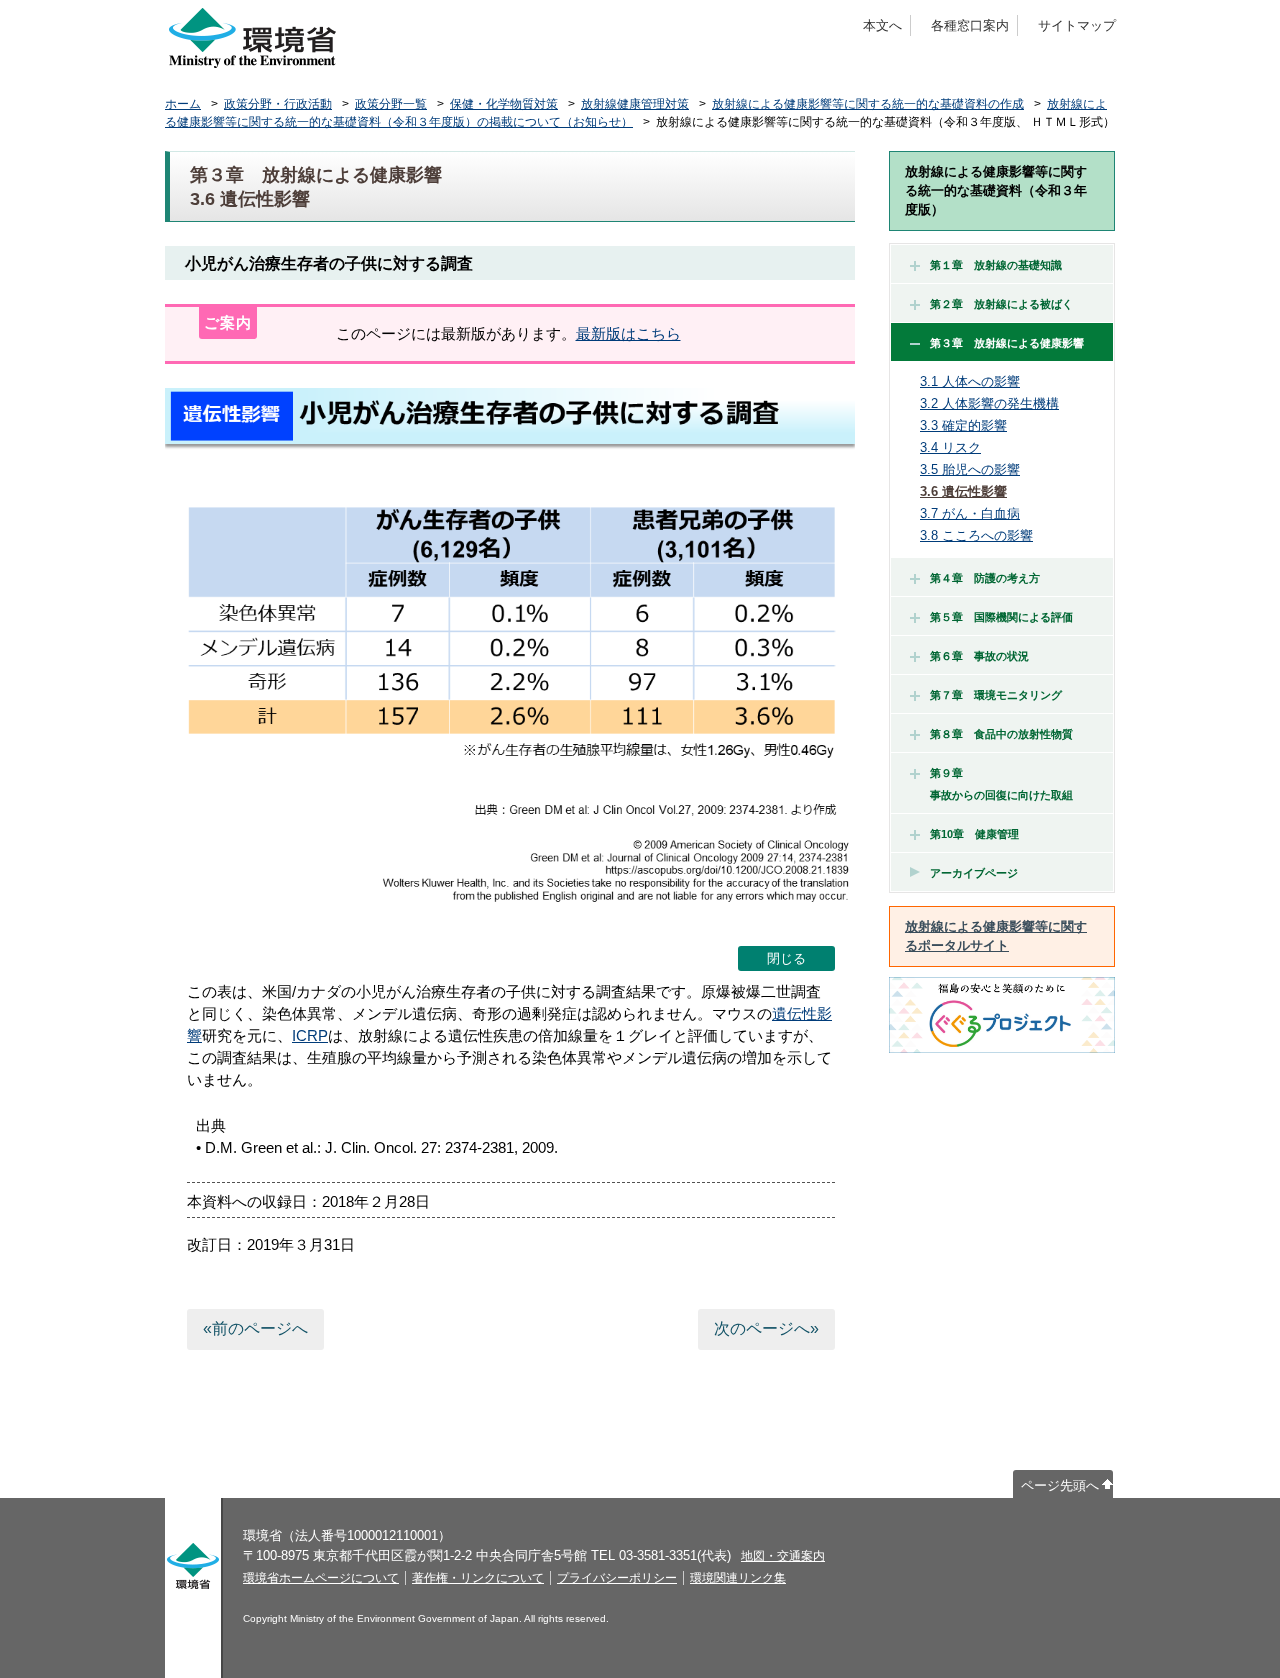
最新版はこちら (628, 333)
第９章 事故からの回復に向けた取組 (996, 784)
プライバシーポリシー (617, 1578)
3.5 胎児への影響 (970, 469)
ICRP (310, 1035)
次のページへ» (766, 1328)
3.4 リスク (950, 447)
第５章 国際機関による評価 (1001, 617)
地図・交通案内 (783, 1556)
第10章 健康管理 (974, 834)
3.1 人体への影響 (970, 381)
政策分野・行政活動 (278, 104)
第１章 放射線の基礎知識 (996, 265)
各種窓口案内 (970, 25)
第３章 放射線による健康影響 (1007, 343)
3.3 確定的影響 (963, 425)
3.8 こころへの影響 (976, 535)
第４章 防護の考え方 (985, 578)
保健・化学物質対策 (504, 104)
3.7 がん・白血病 (970, 513)
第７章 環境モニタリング (996, 695)
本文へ (882, 25)
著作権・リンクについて (478, 1578)
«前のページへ (255, 1328)
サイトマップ (1077, 25)
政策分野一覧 (391, 104)
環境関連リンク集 (738, 1578)
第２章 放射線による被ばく (1001, 304)
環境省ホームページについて (321, 1578)
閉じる (786, 958)
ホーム (183, 104)
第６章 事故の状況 (979, 656)
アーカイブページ (974, 873)
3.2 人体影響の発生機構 (989, 403)
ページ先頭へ (1060, 1485)
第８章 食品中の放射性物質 (1001, 734)
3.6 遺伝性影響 (963, 491)
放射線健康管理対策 (635, 104)
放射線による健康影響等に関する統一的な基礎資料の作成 (868, 104)
